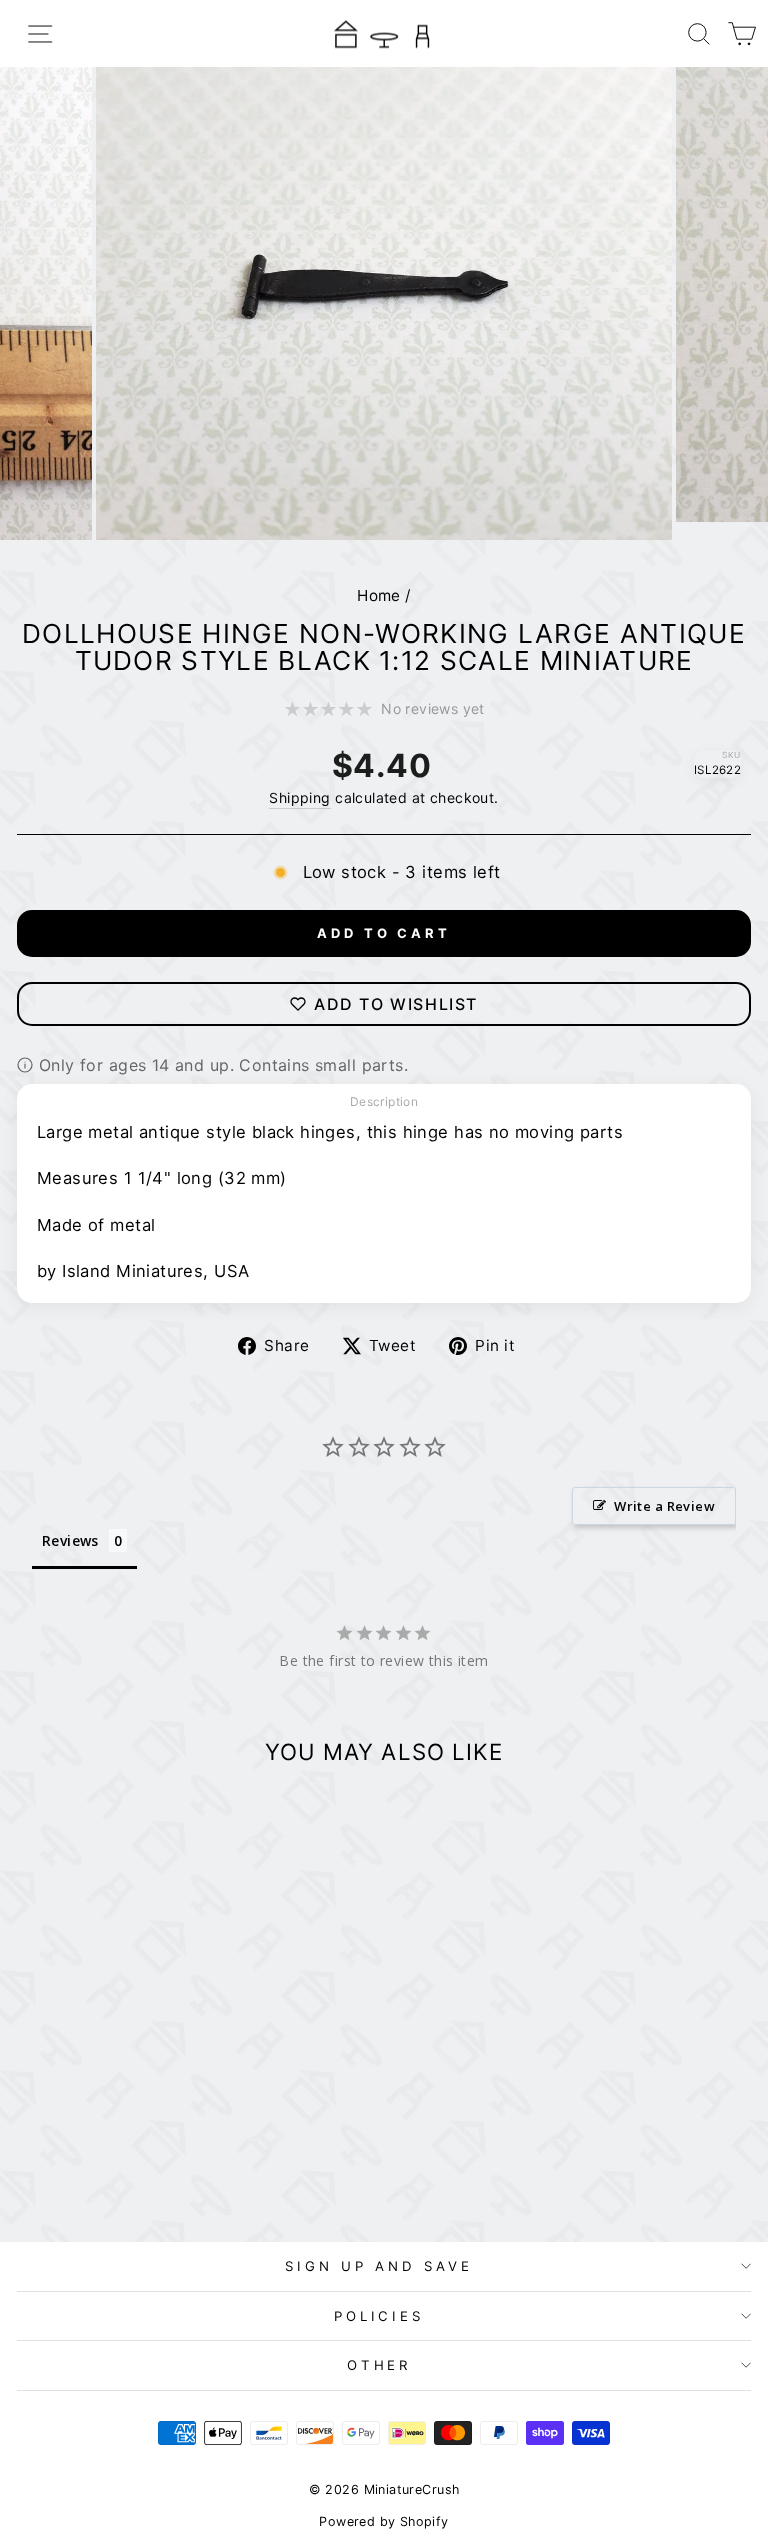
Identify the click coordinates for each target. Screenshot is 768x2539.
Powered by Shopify (383, 2521)
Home (379, 595)
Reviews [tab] (70, 1540)
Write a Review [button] (664, 1506)
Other (379, 2365)
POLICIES (379, 2316)
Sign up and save (379, 2266)
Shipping (299, 797)
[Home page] (384, 33)
